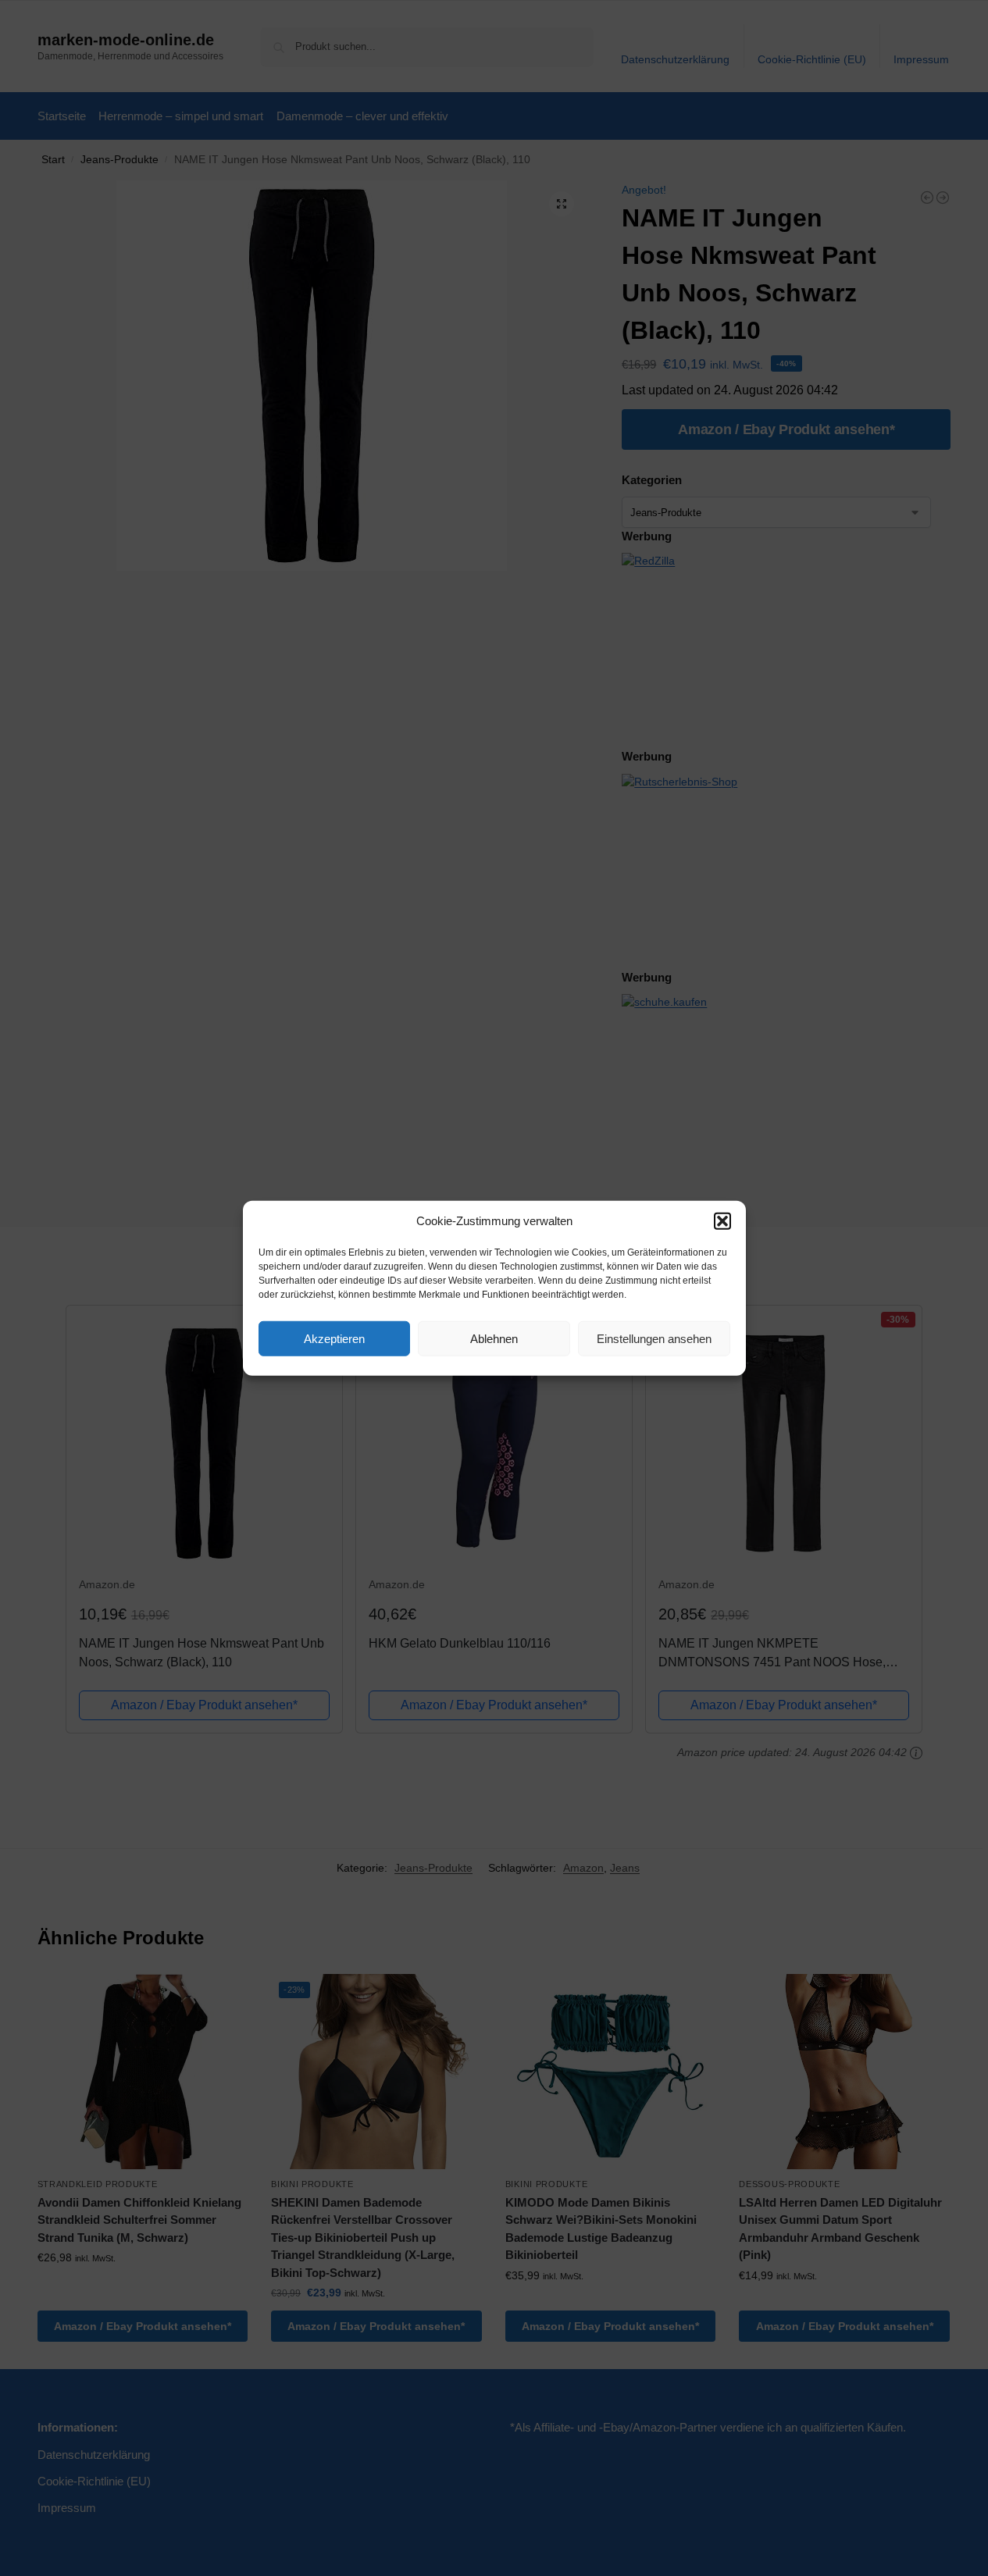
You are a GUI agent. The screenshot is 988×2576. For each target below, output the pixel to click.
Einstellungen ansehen (654, 1338)
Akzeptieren (334, 1338)
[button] (722, 1221)
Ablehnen (494, 1338)
